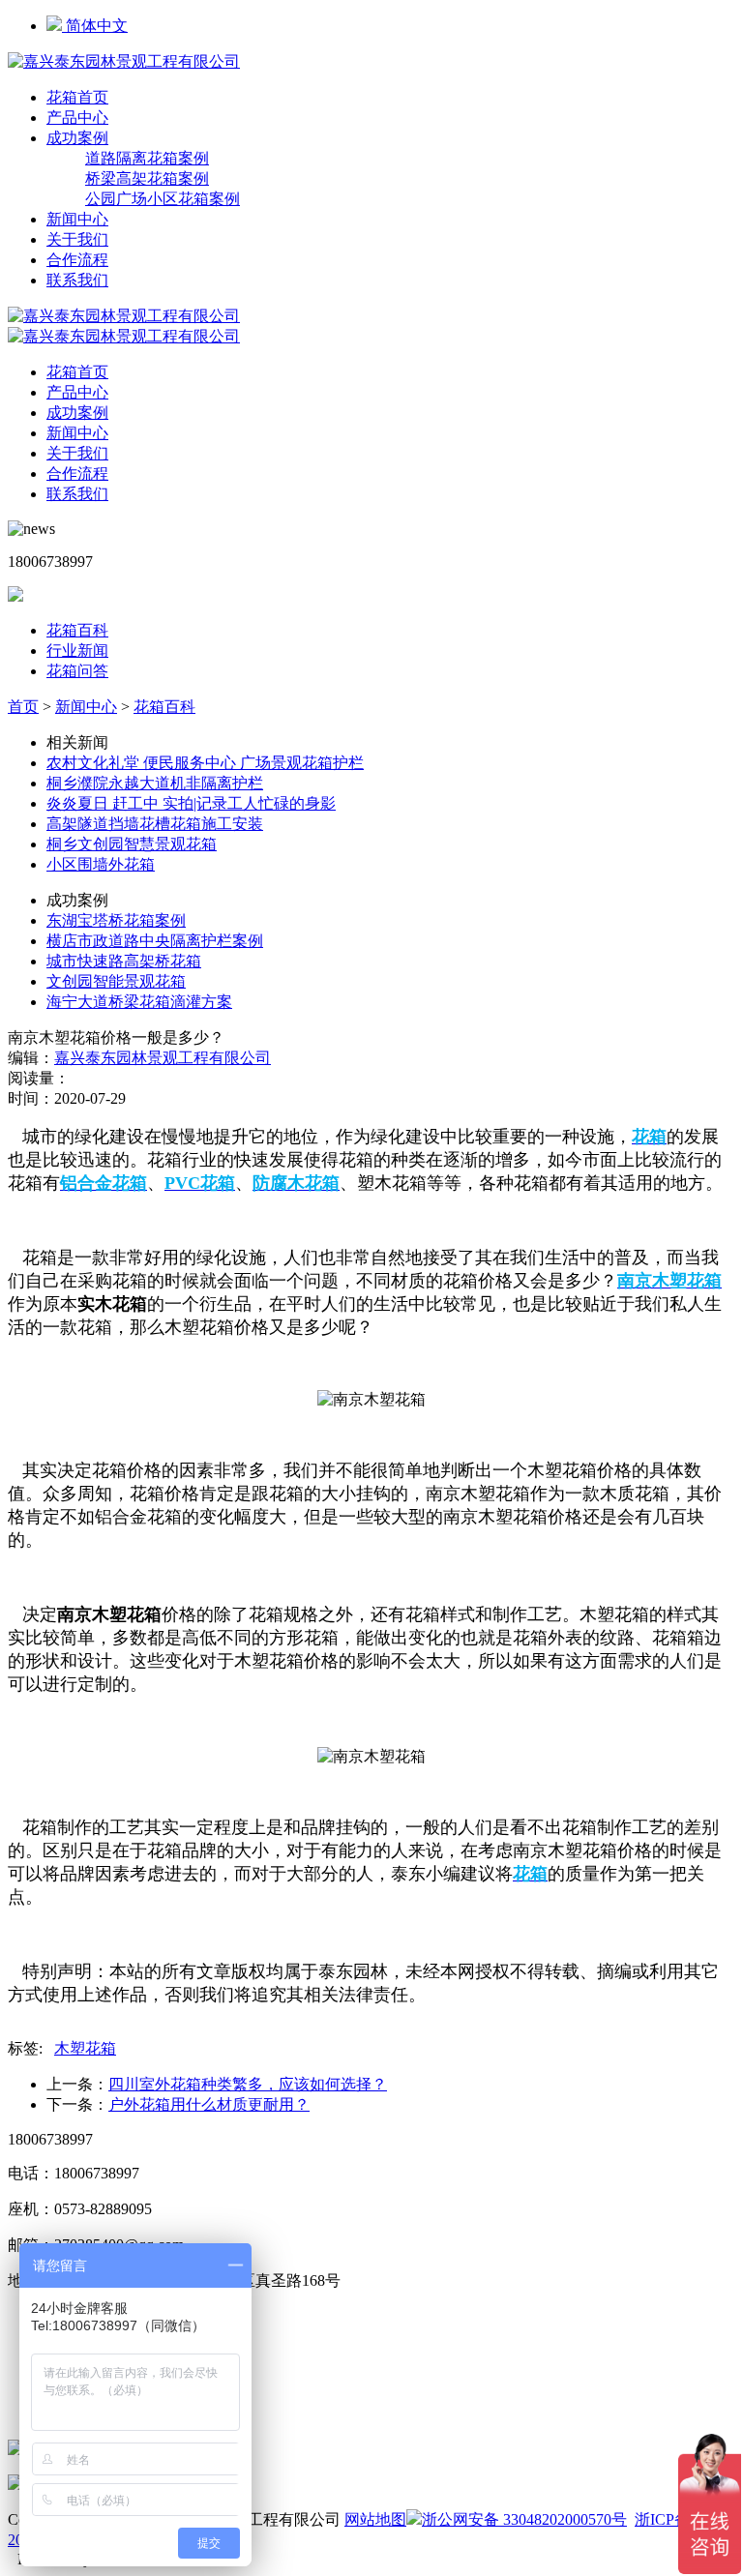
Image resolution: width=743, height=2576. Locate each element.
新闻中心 (77, 219)
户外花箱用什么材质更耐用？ (209, 2104)
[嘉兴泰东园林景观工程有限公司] (124, 61)
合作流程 (77, 260)
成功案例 (77, 138)
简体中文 (95, 26)
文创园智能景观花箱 (116, 981)
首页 (23, 707)
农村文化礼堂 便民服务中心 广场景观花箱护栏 (205, 763)
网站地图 (375, 2519)
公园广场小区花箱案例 (163, 199)
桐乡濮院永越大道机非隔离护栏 (155, 783)
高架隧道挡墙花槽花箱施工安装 (155, 824)
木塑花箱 (85, 2048)
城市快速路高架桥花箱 (124, 961)
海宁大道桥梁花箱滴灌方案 (139, 1002)
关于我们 (77, 239)
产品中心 (77, 118)
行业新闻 (77, 651)
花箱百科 (77, 630)
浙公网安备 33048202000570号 (524, 2519)
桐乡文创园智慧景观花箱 (132, 844)
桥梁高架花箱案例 (147, 178)
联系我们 (77, 280)
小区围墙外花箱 (101, 864)
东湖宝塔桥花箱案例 (116, 920)
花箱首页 (77, 97)
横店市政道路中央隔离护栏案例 (155, 941)
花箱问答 (77, 671)
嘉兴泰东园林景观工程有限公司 (163, 1058)
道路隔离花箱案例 (147, 158)
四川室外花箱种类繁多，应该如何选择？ (248, 2084)
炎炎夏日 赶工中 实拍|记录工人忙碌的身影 (191, 803)
